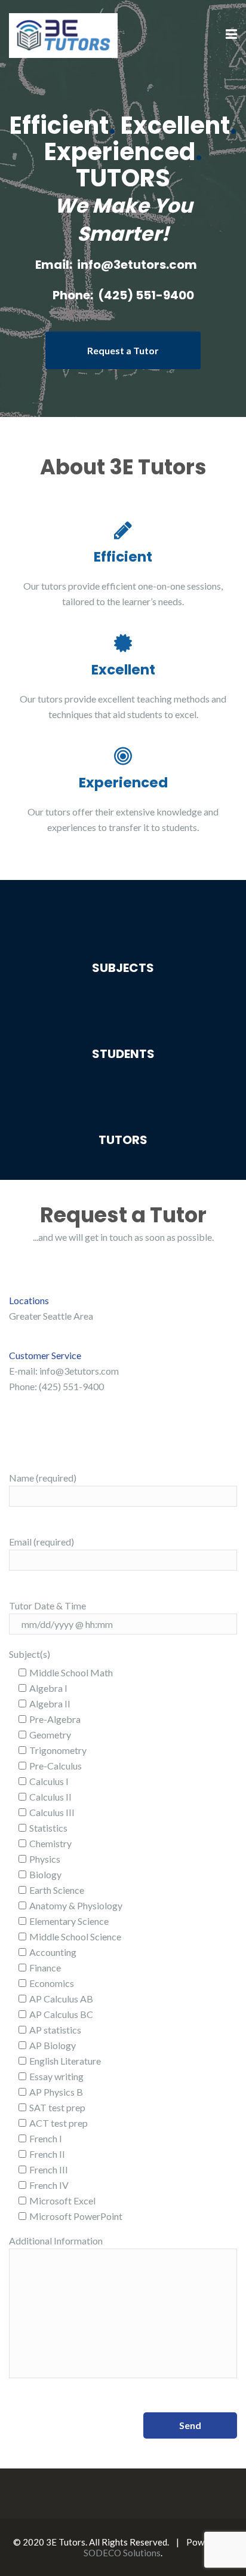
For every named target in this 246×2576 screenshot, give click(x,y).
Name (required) (43, 1478)
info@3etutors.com (137, 265)
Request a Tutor (123, 350)
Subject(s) (30, 1654)
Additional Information (56, 2241)
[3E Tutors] (63, 34)
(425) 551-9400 (146, 295)
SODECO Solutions (122, 2553)
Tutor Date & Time (47, 1606)
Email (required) (41, 1542)
